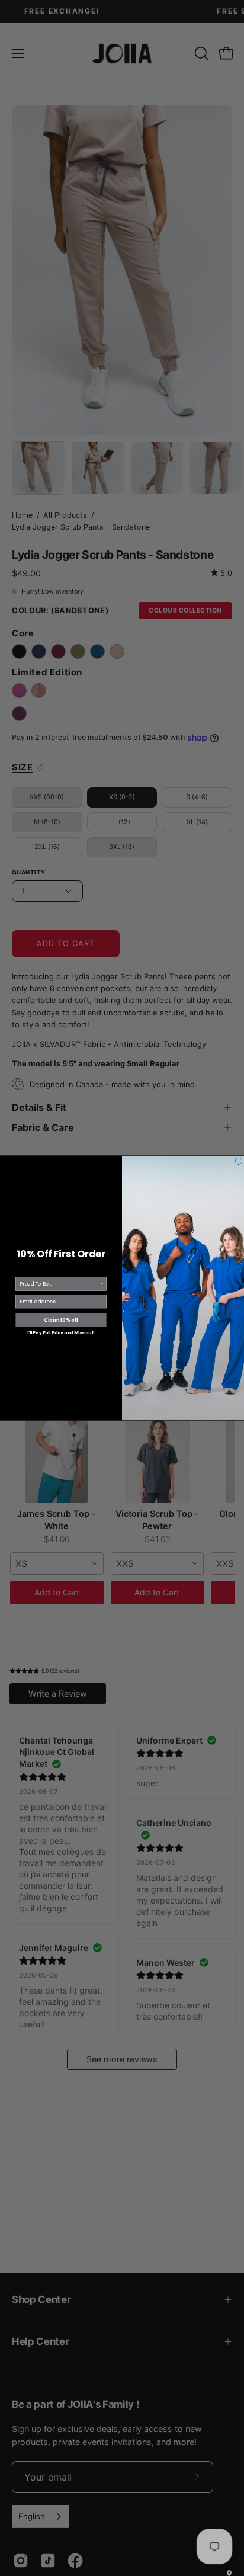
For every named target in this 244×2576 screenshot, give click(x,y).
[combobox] (59, 1284)
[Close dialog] (239, 1161)
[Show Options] (102, 1284)
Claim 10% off (61, 1320)
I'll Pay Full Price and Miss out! (61, 1333)
